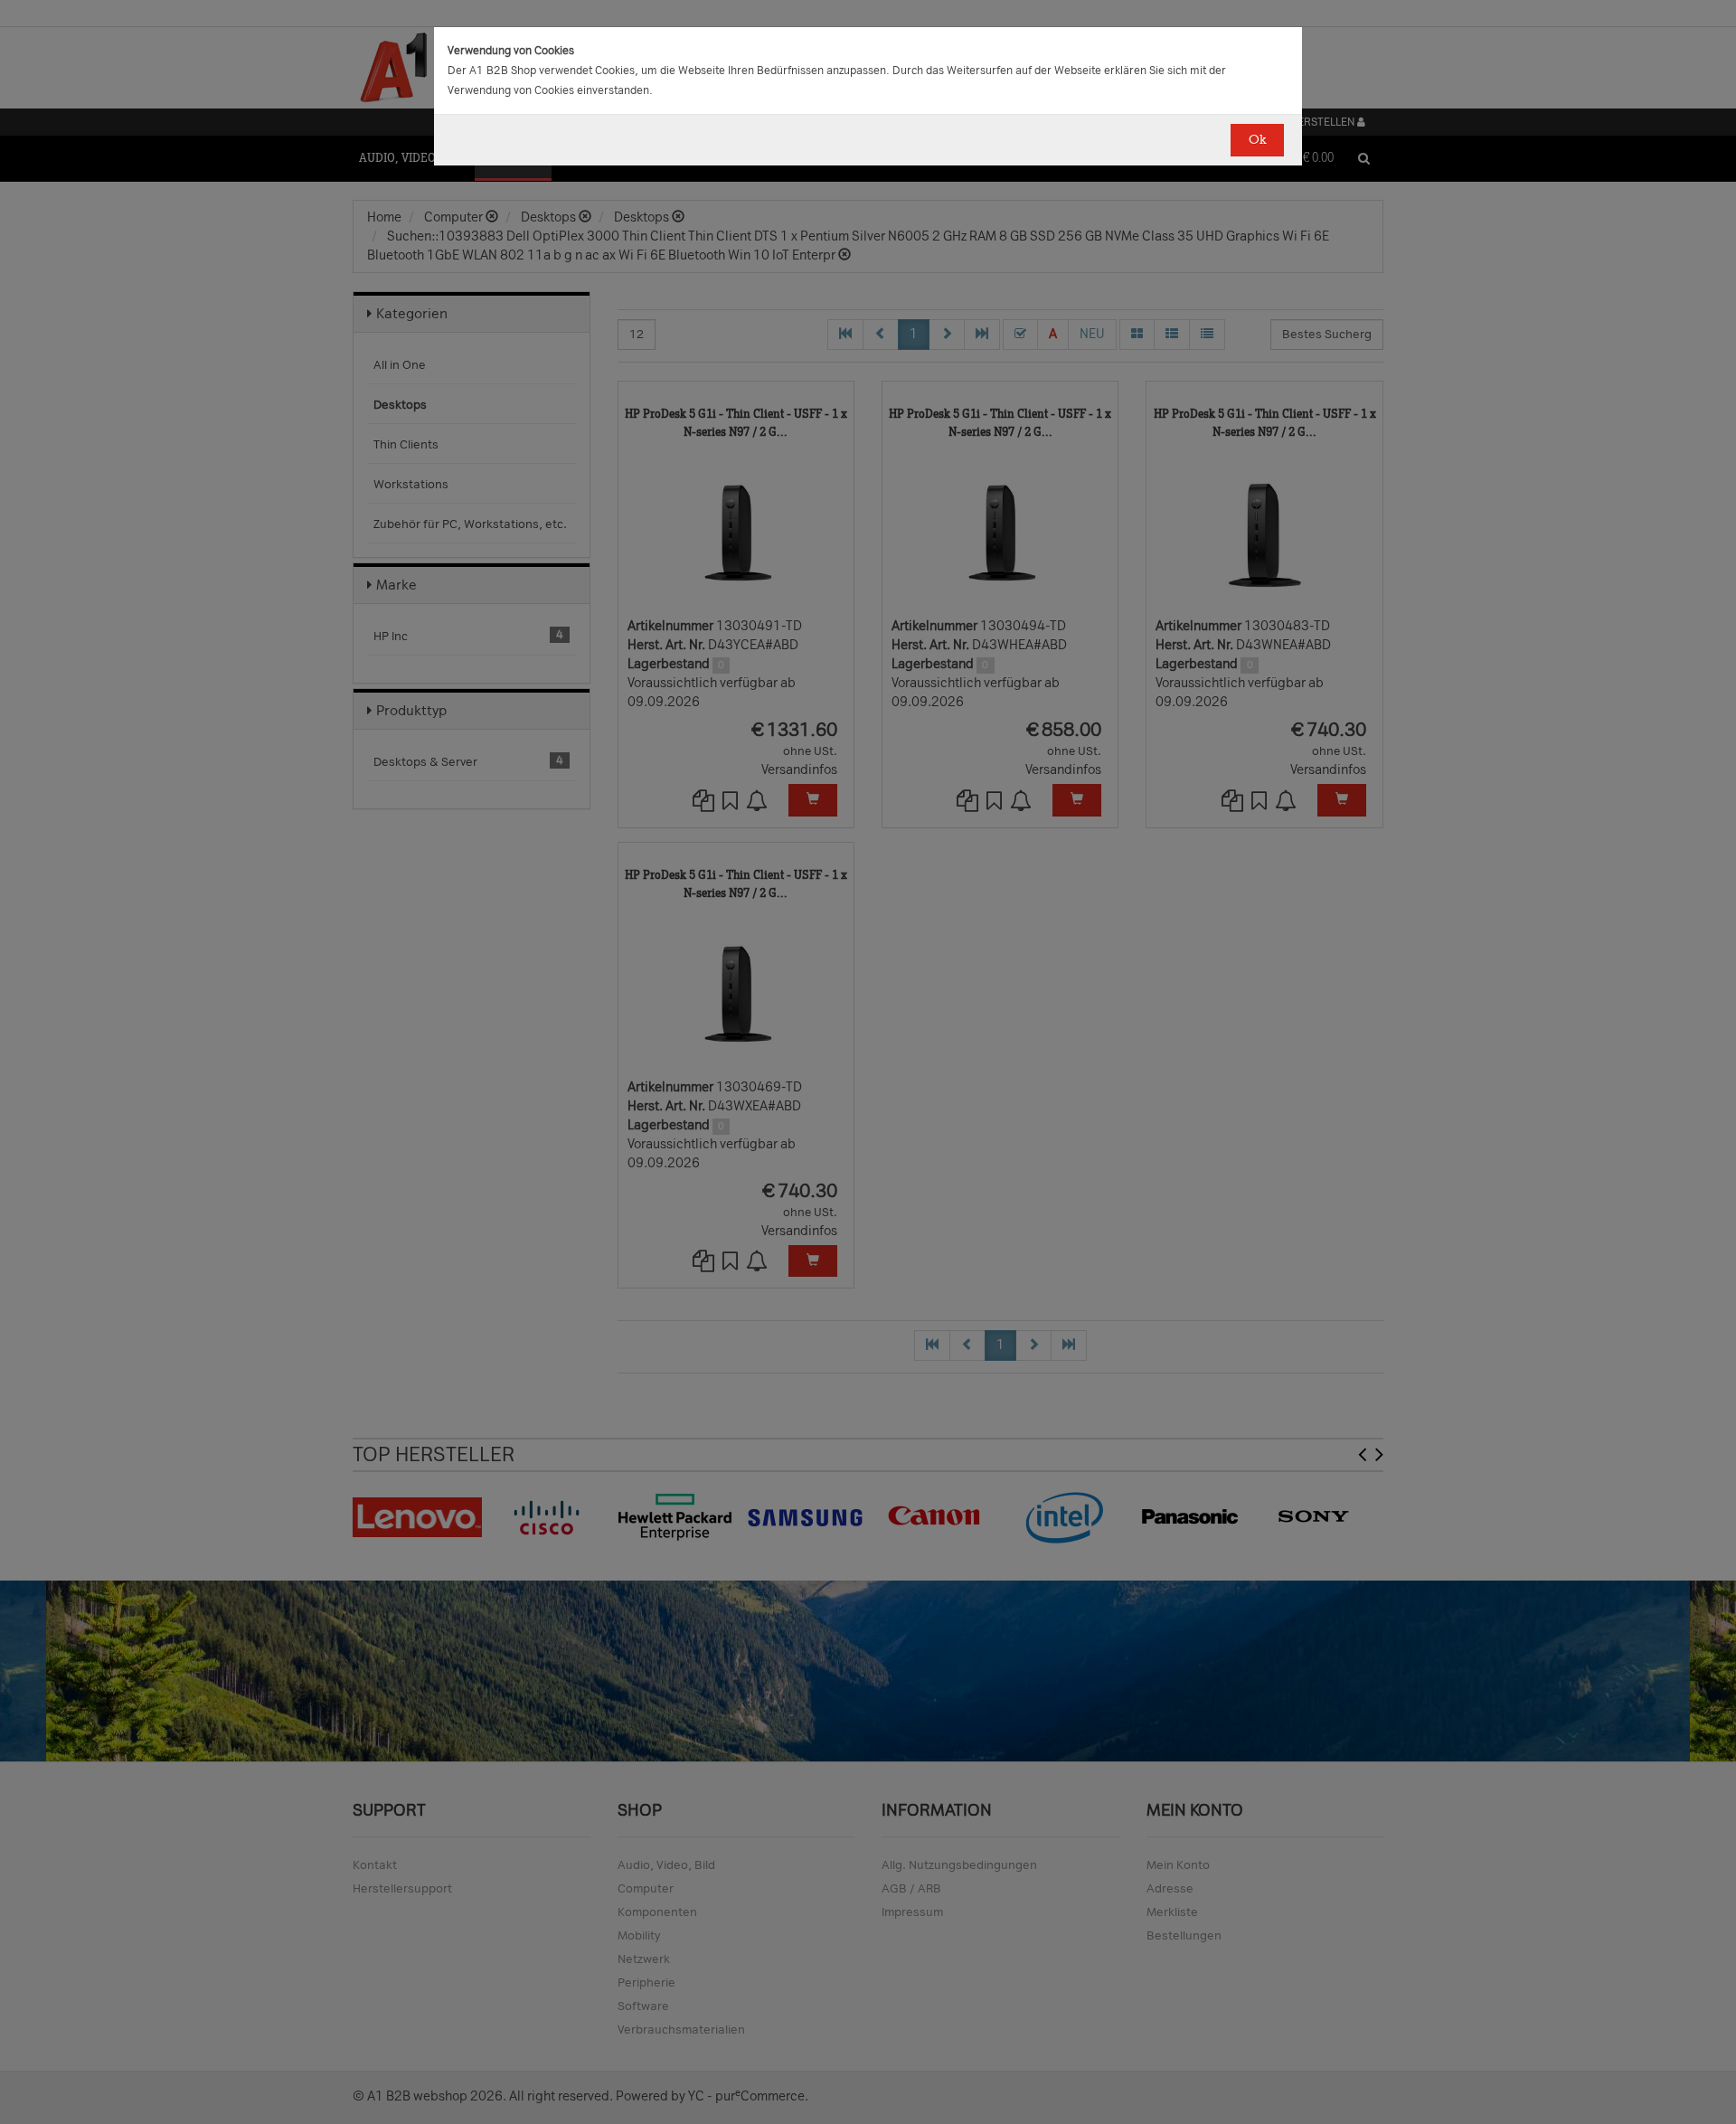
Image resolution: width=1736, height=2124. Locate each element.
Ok (1257, 140)
